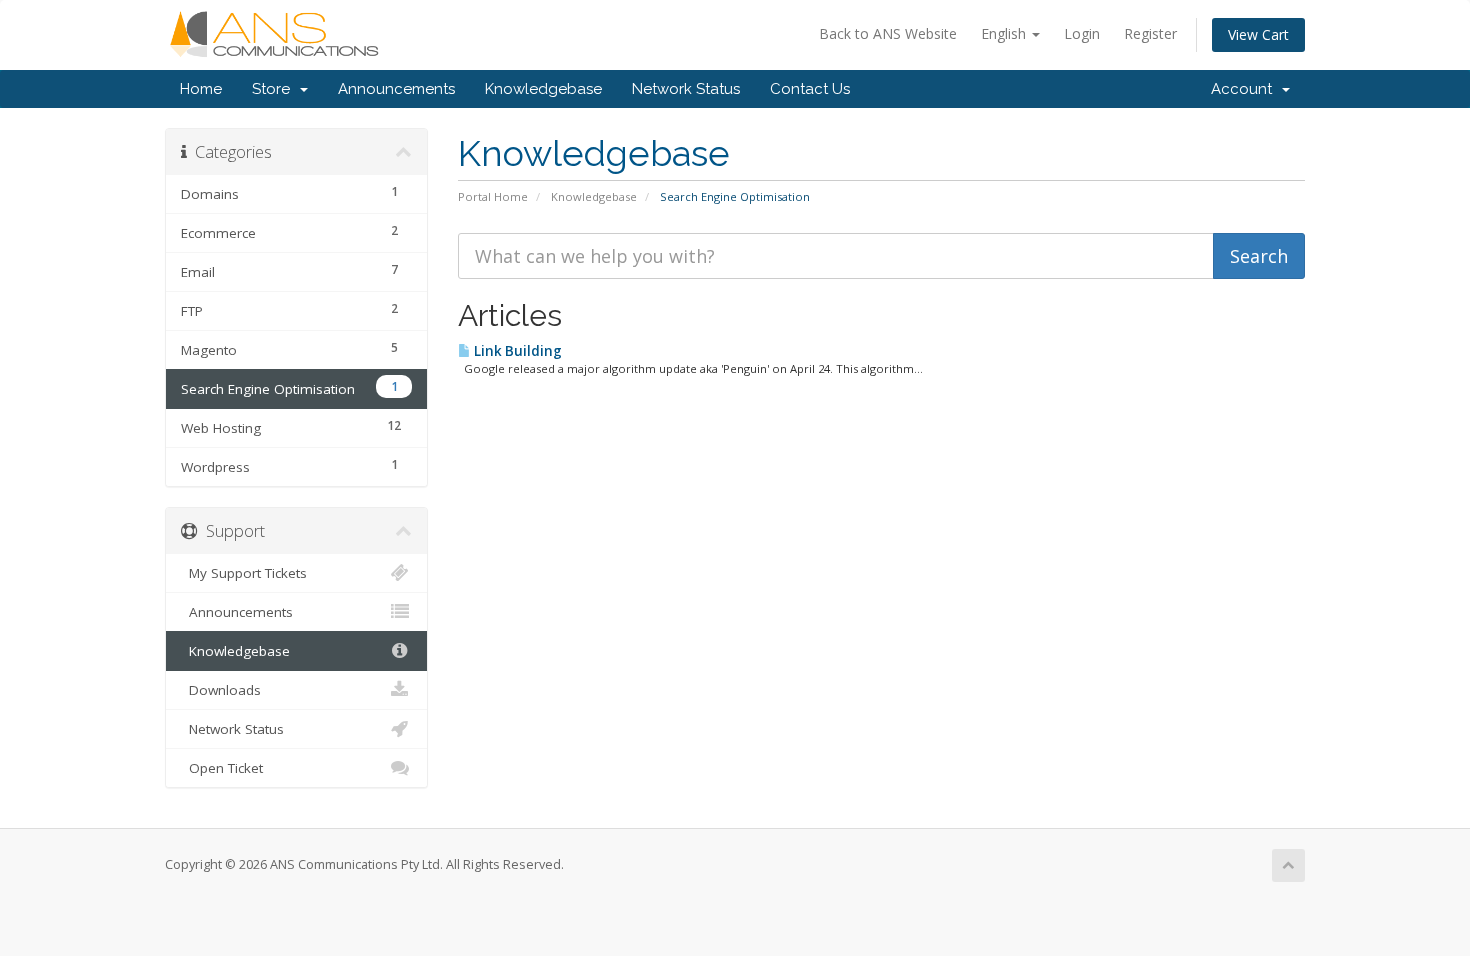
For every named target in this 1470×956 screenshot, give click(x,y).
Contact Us (810, 89)
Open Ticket (222, 768)
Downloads (221, 690)
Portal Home (493, 196)
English (1005, 33)
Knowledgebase (543, 89)
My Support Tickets (244, 573)
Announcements (396, 89)
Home (201, 89)
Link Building (516, 351)
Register (1150, 33)
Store (275, 89)
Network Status (686, 89)
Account (1245, 89)
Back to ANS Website (888, 33)
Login (1082, 33)
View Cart (1258, 34)
